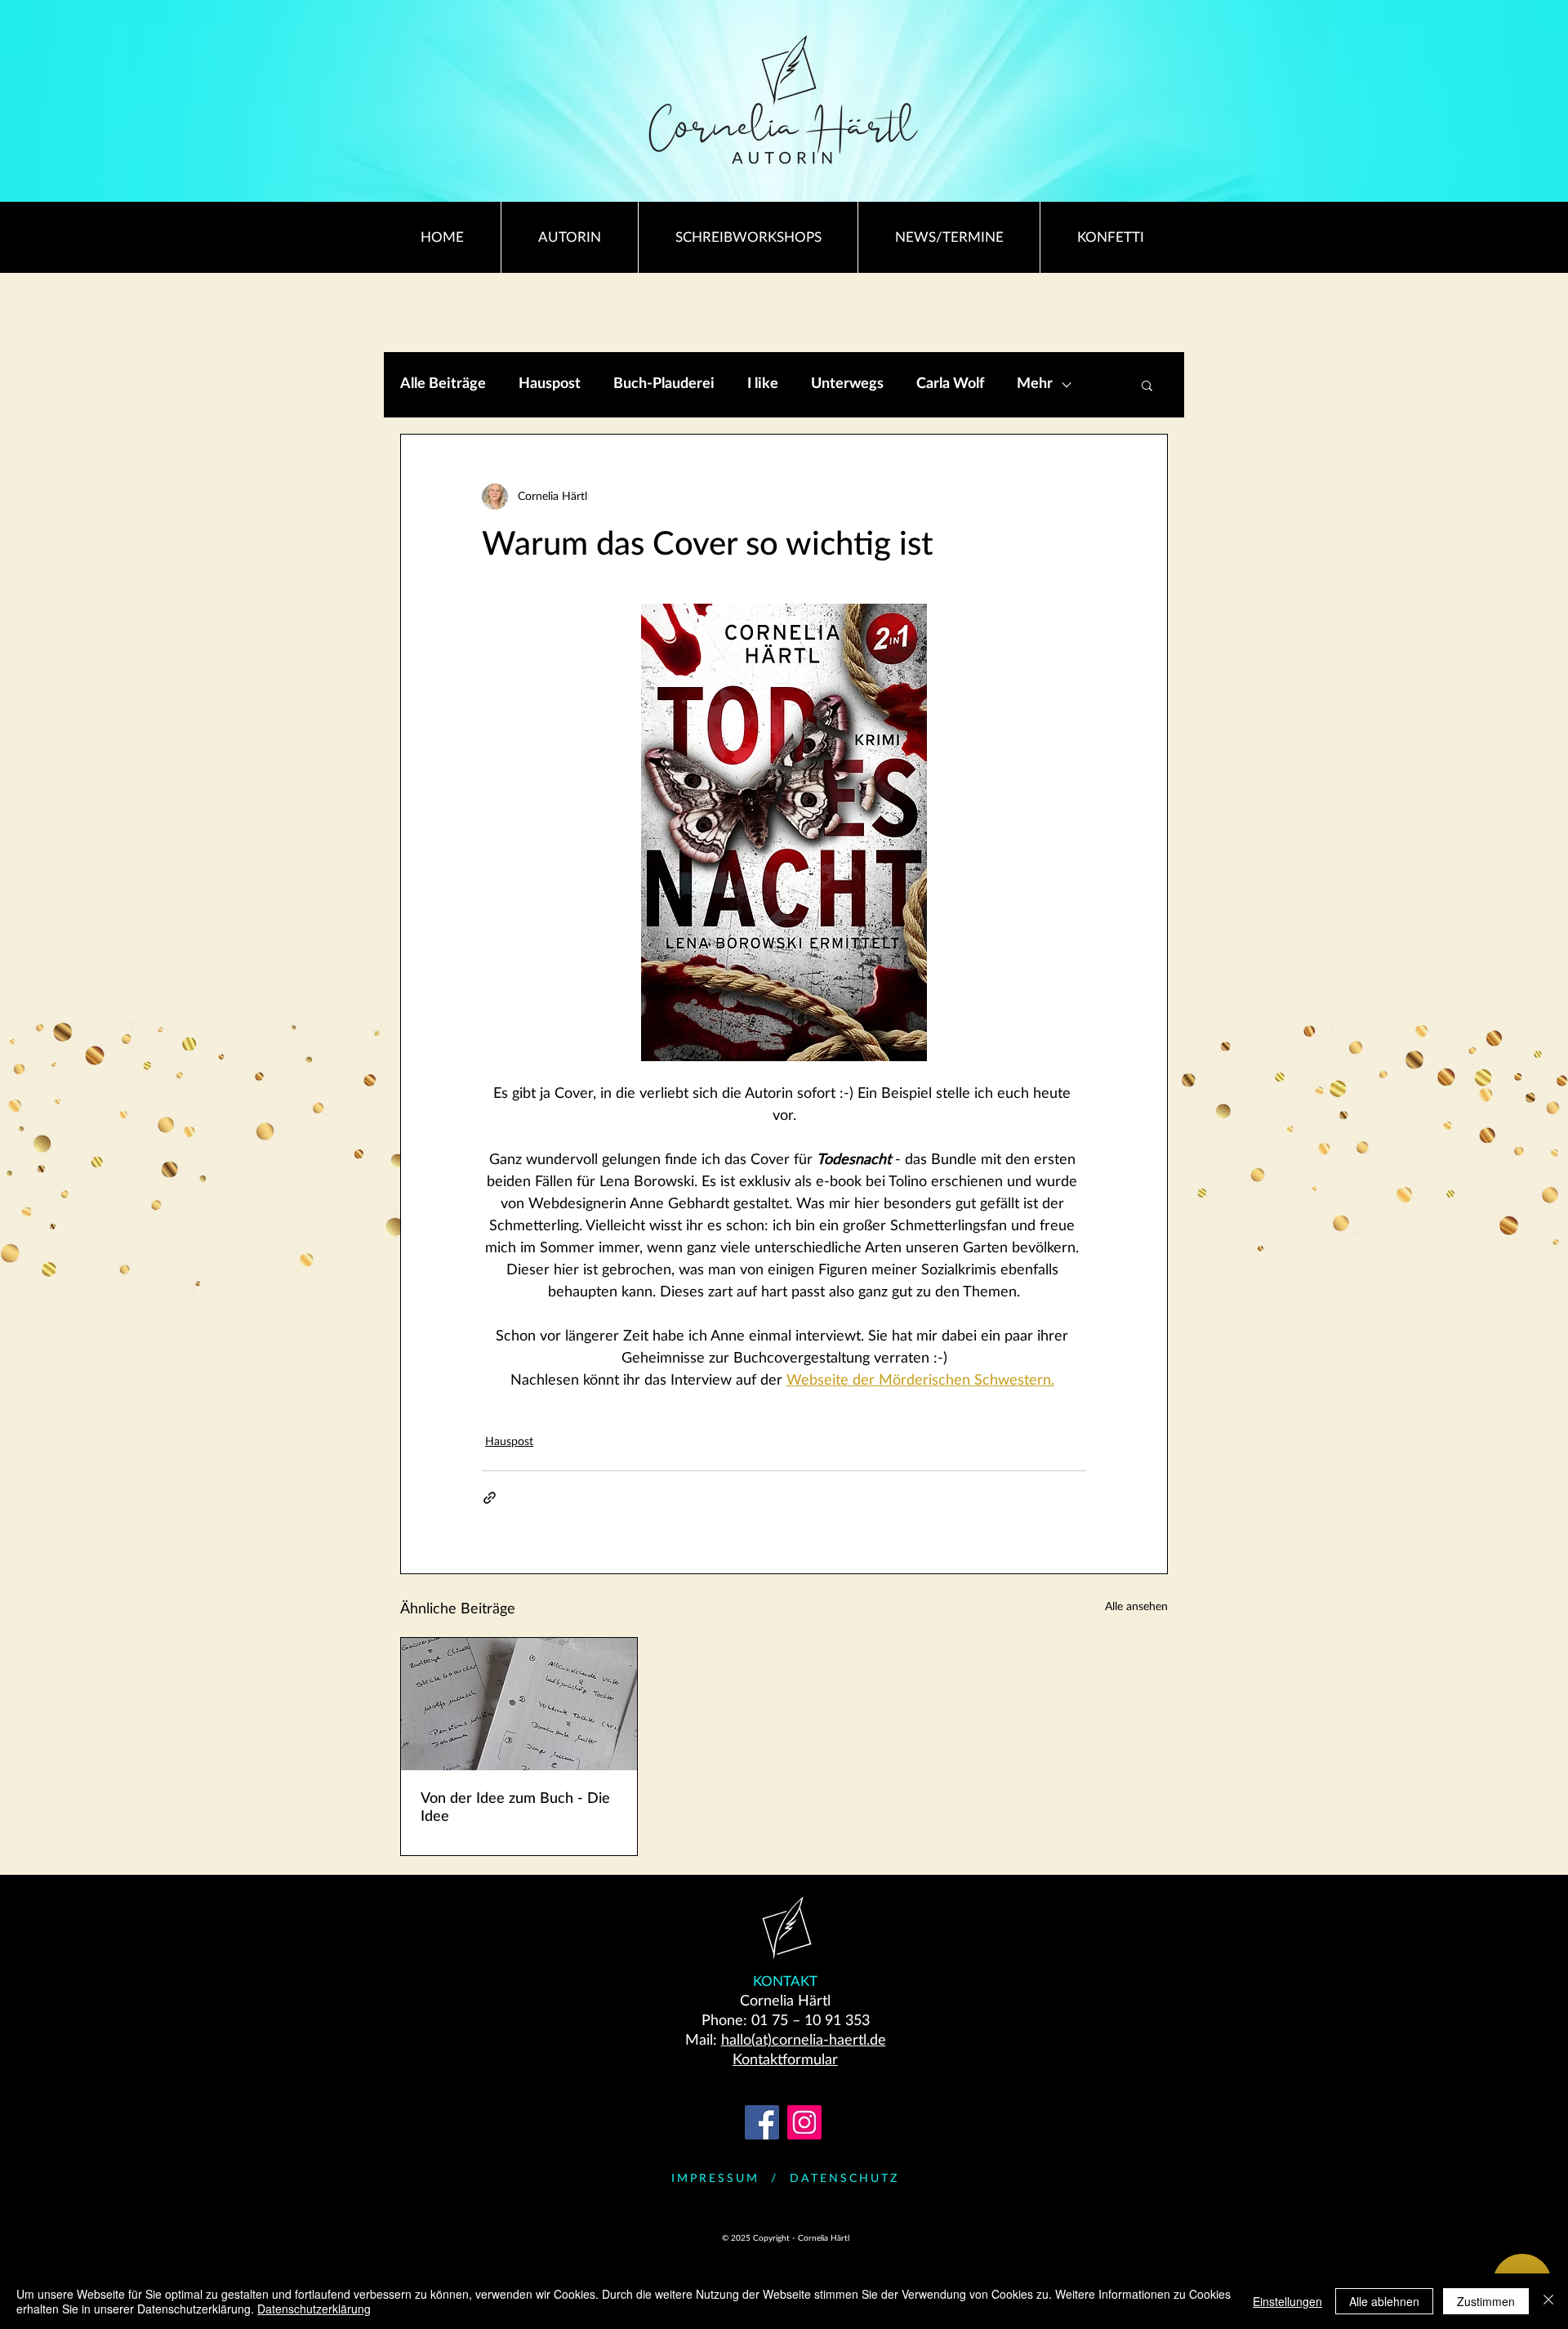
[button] (1147, 385)
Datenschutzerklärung (314, 2309)
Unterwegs (847, 384)
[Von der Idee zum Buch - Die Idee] (519, 1704)
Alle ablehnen (1384, 2301)
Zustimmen (1486, 2301)
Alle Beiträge (443, 384)
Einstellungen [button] (1287, 2301)
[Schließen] (1548, 2301)
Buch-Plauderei (664, 384)
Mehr (1035, 384)
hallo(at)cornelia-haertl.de (804, 2041)
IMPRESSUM (715, 2179)
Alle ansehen (1136, 1607)
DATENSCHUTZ (844, 2179)
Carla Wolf (950, 384)
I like (763, 384)
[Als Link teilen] (490, 1498)
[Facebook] (762, 2122)
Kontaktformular (785, 2060)
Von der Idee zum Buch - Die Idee (515, 1808)
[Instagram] (804, 2122)
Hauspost (550, 384)
